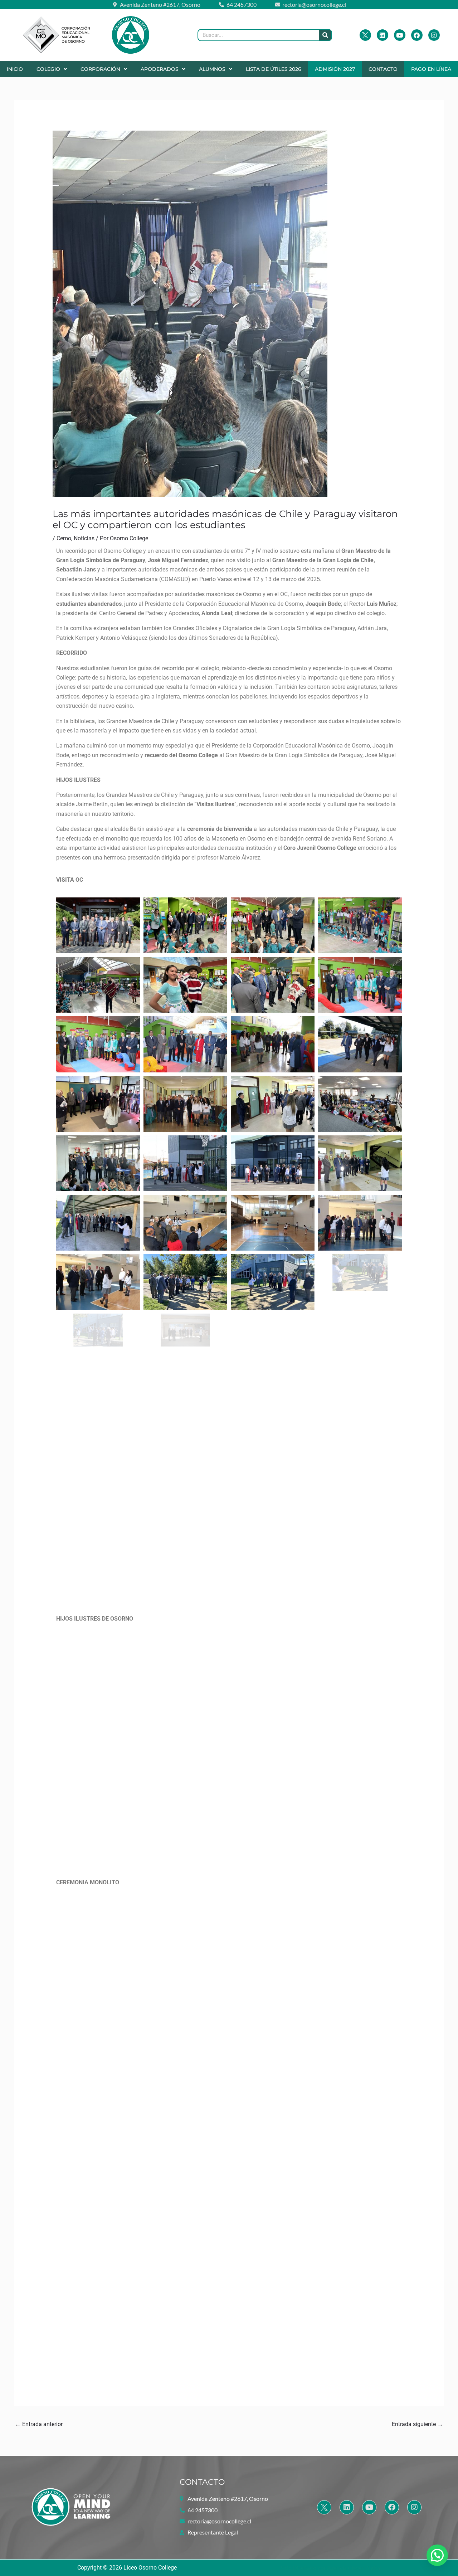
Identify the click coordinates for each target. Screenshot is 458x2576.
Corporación (100, 69)
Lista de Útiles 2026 (274, 69)
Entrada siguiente (417, 2424)
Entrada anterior (39, 2424)
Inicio (15, 69)
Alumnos (212, 69)
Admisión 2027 (335, 69)
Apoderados (160, 69)
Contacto (383, 69)
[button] (52, 69)
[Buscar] (325, 35)
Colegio (48, 69)
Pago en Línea (431, 69)
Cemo (64, 538)
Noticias (84, 538)
